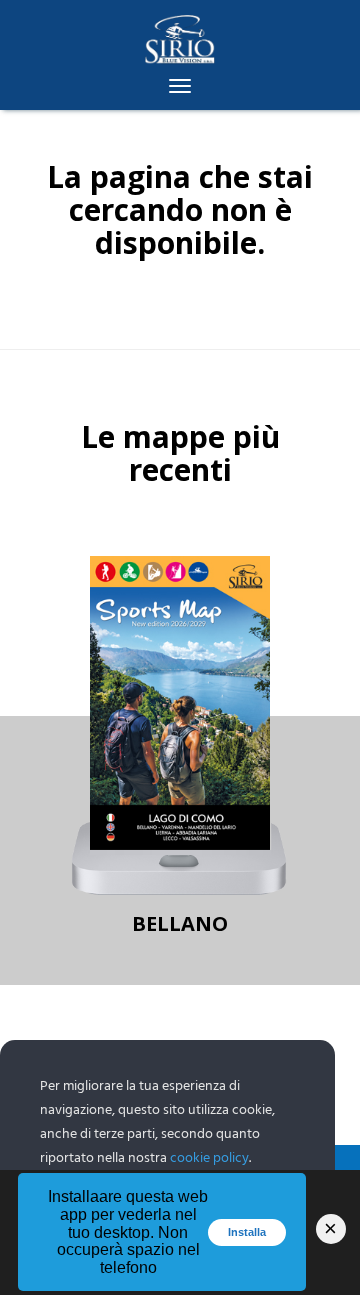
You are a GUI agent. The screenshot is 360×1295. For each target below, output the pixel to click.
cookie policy (209, 1158)
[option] (180, 750)
